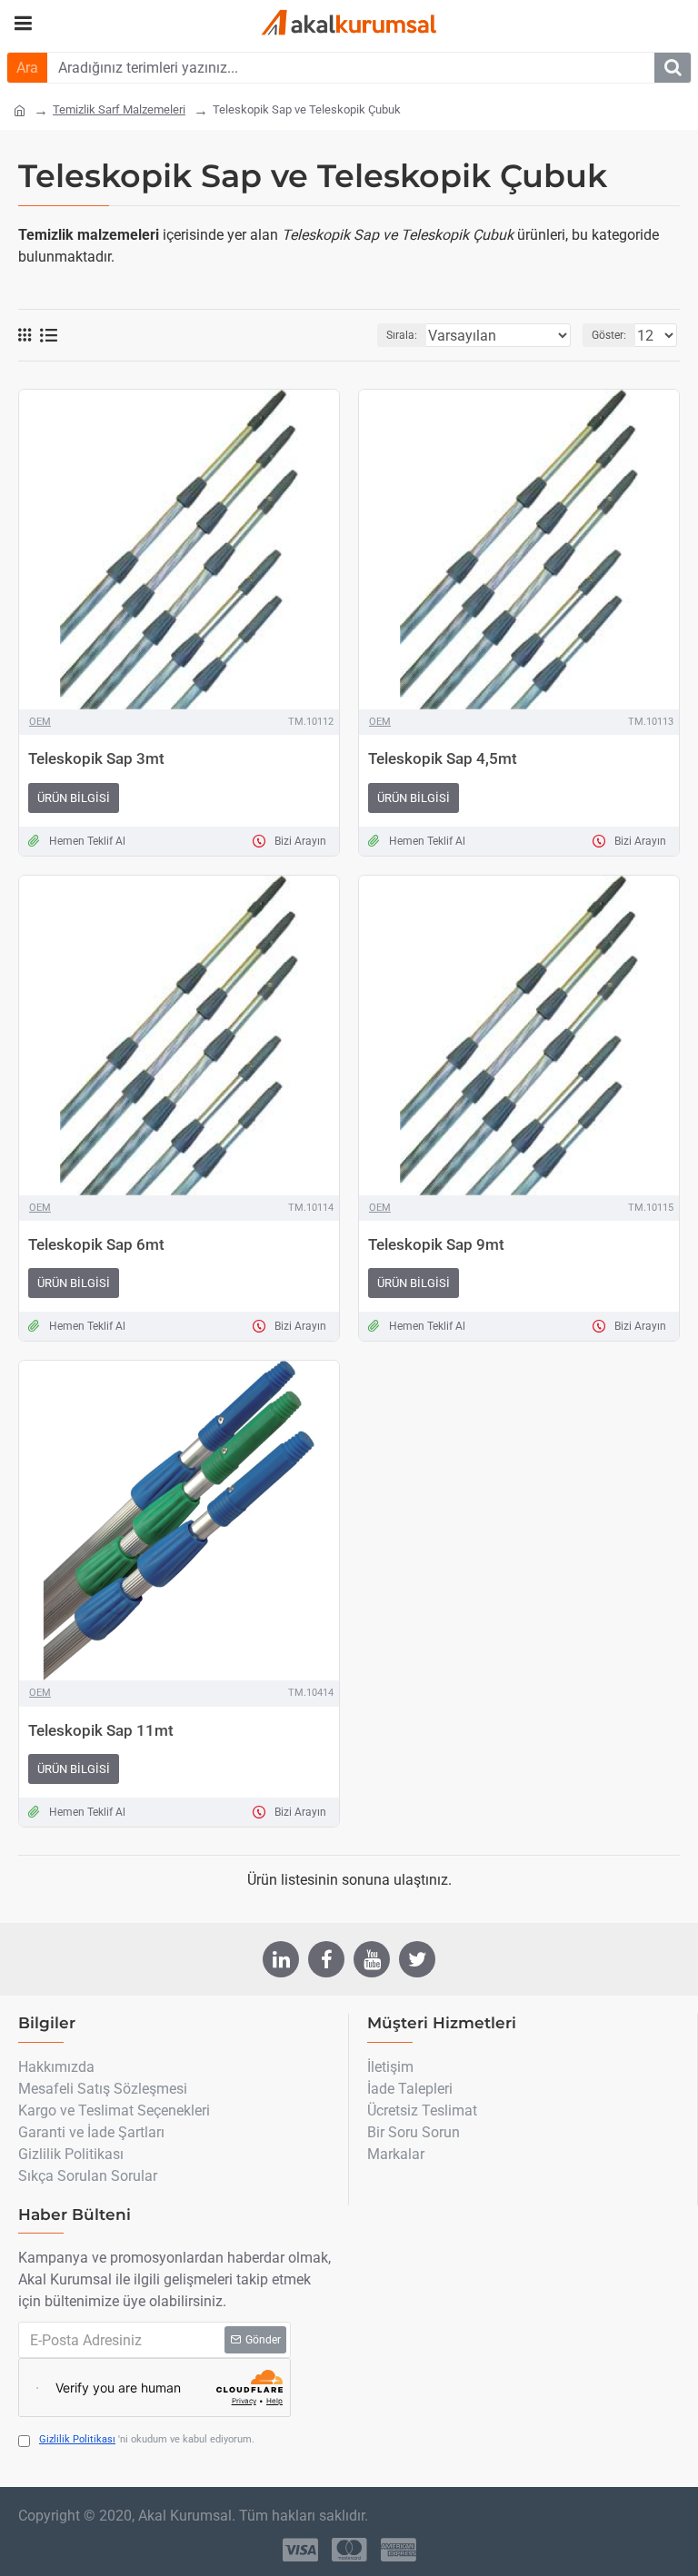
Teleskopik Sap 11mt (101, 1730)
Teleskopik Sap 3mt (96, 758)
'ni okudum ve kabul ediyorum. (147, 2439)
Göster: (609, 335)
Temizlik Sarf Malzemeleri (119, 109)
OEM (40, 722)
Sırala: (402, 335)
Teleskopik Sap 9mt (436, 1244)
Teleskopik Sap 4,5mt (443, 758)
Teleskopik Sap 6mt (96, 1244)
